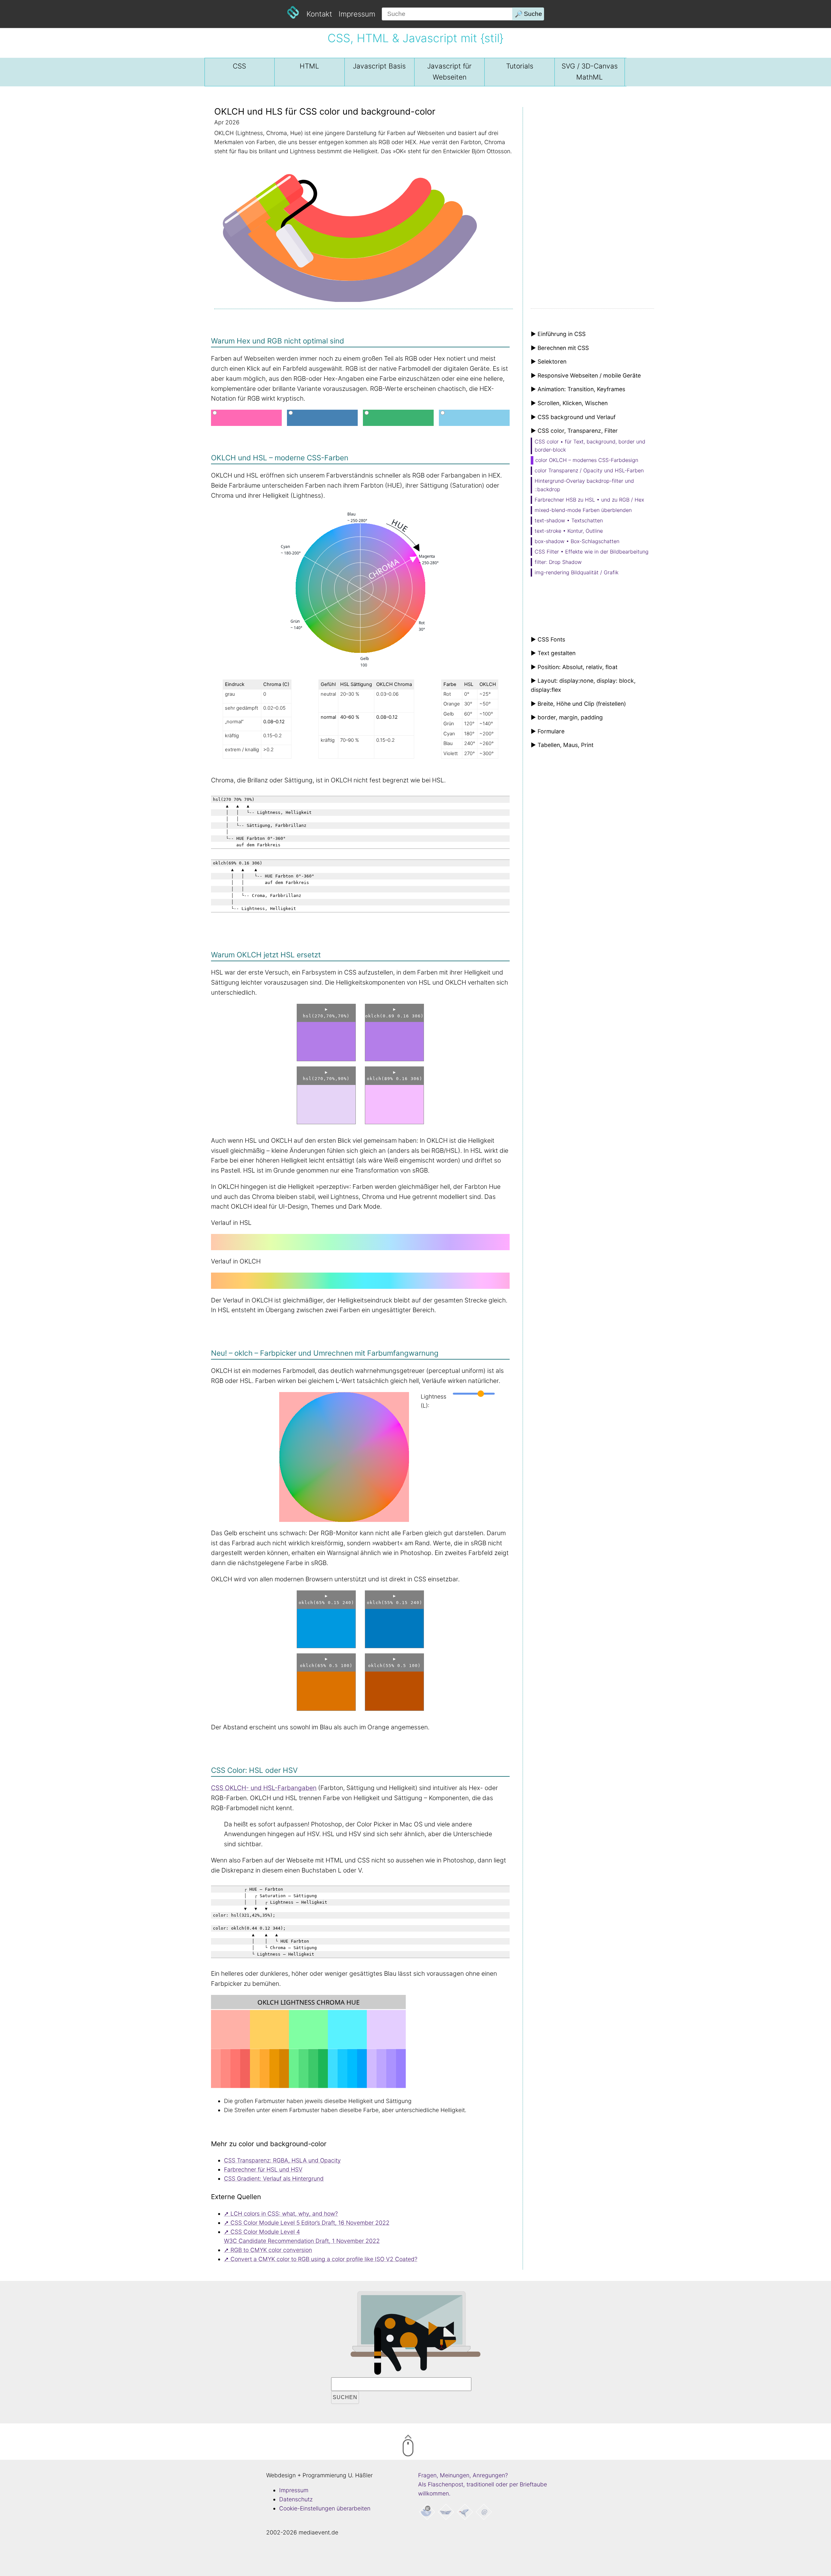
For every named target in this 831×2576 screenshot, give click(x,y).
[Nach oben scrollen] (435, 2447)
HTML (309, 66)
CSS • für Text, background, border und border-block (590, 446)
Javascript (379, 66)
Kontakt (319, 14)
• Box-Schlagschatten (577, 541)
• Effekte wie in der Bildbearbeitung (592, 552)
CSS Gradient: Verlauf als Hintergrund (274, 2178)
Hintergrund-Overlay (584, 485)
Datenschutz (296, 2499)
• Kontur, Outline (569, 531)
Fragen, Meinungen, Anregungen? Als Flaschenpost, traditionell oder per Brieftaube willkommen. (483, 2484)
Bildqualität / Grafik (577, 572)
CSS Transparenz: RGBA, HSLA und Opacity (282, 2160)
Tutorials (520, 66)
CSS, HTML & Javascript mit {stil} (415, 38)
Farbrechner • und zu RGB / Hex (589, 500)
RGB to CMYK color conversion (271, 2250)
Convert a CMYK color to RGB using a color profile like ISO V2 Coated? (324, 2259)
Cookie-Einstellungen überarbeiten (325, 2508)
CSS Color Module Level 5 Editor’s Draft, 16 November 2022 (310, 2223)
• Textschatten (569, 520)
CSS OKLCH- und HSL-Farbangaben (264, 1788)
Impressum (357, 14)
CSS (239, 66)
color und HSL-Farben (589, 470)
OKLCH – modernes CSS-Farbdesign (587, 460)
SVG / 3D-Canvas (590, 72)
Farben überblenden (583, 510)
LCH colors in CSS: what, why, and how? (284, 2214)
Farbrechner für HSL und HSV (263, 2169)
